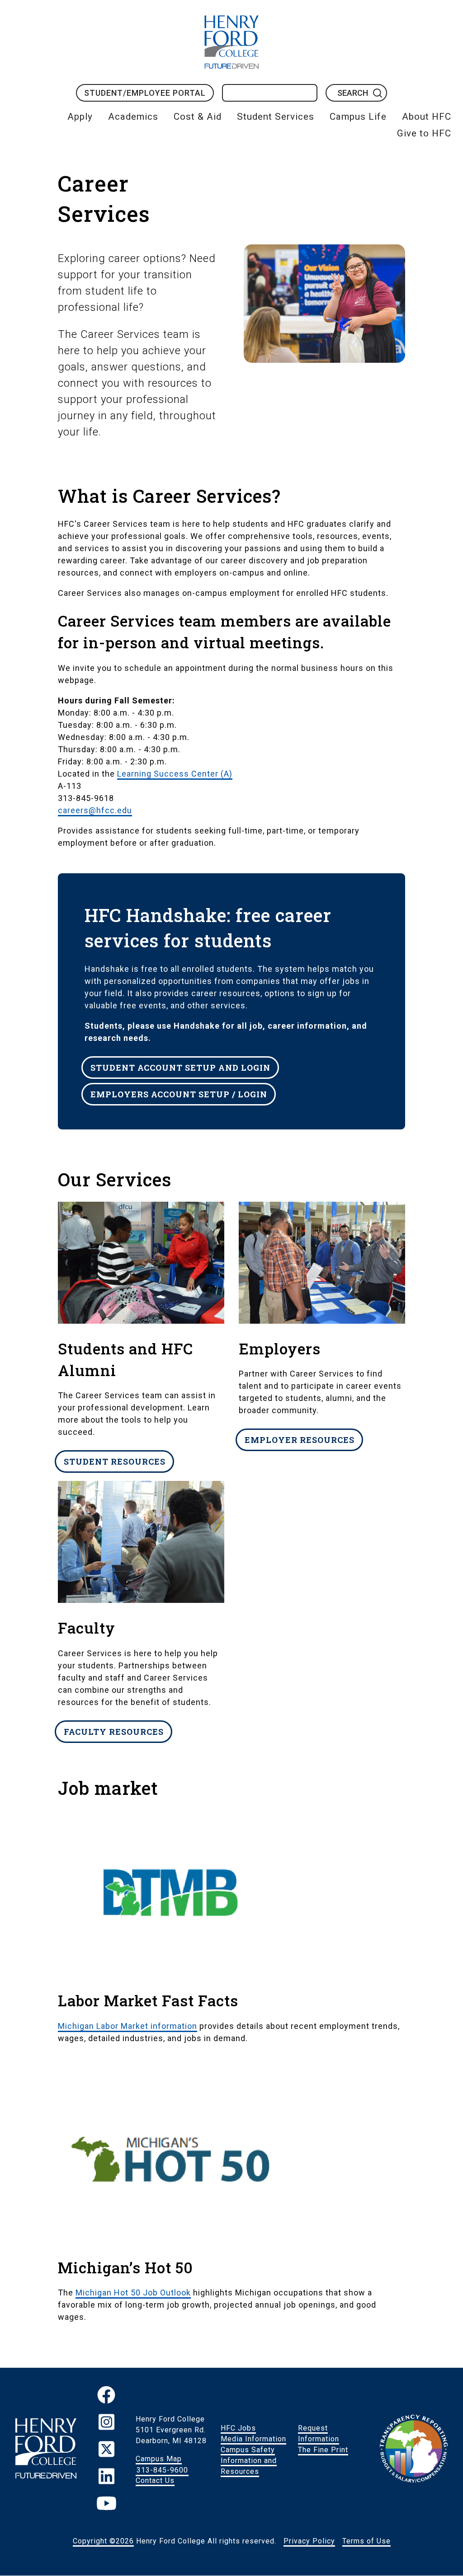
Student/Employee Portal (145, 93)
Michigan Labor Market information (128, 2026)
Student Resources (115, 1461)
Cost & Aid (198, 117)
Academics (133, 117)
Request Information (319, 2433)
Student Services (276, 117)
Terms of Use (366, 2541)
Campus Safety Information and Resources (249, 2461)
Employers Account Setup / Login (179, 1094)
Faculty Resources (114, 1731)
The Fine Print (323, 2450)
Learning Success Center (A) (175, 774)
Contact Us (155, 2480)
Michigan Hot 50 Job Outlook (133, 2293)
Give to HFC (424, 133)
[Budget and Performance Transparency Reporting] (414, 2450)
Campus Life (358, 117)
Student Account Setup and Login (180, 1067)
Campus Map (159, 2459)
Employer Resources (300, 1440)
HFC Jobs (238, 2428)
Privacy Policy (309, 2541)
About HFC (427, 117)
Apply (80, 117)
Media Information (253, 2439)
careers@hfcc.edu (95, 810)
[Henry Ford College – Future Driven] (46, 2450)
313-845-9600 (162, 2470)
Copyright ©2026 (103, 2541)
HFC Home (231, 42)
